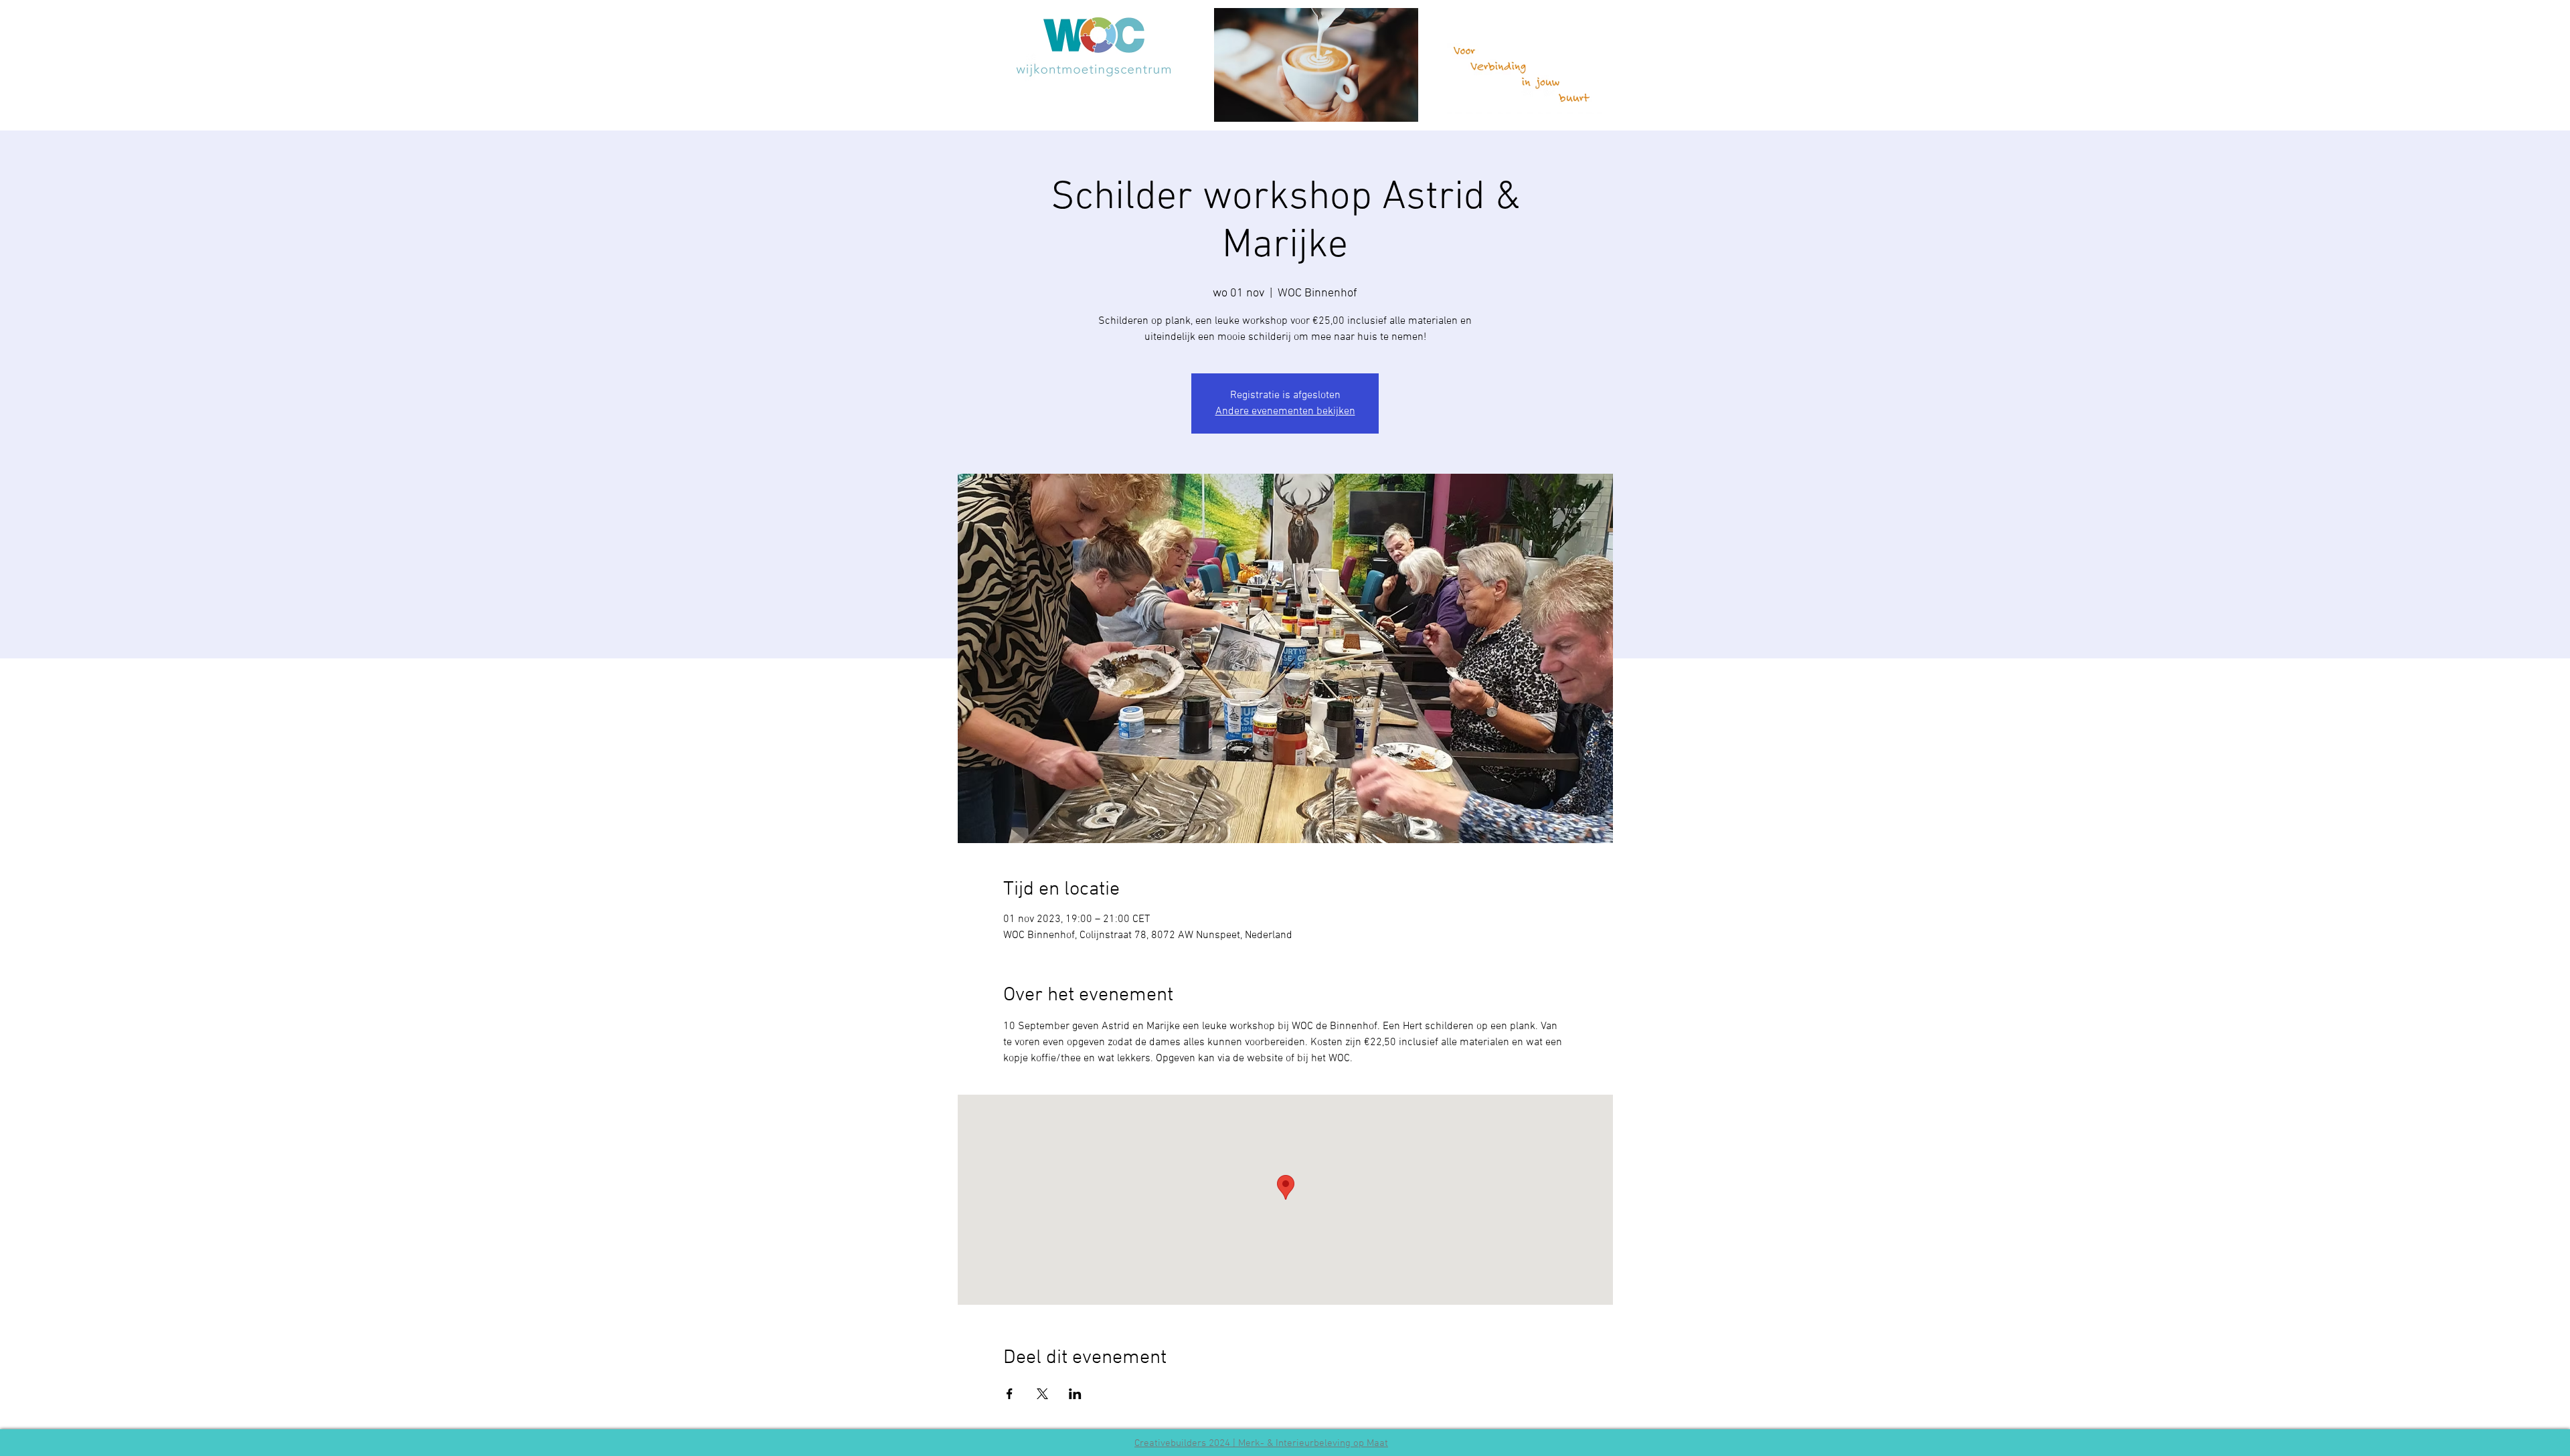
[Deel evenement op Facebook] (1010, 1394)
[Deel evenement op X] (1042, 1394)
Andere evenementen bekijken (1285, 412)
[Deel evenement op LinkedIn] (1075, 1394)
